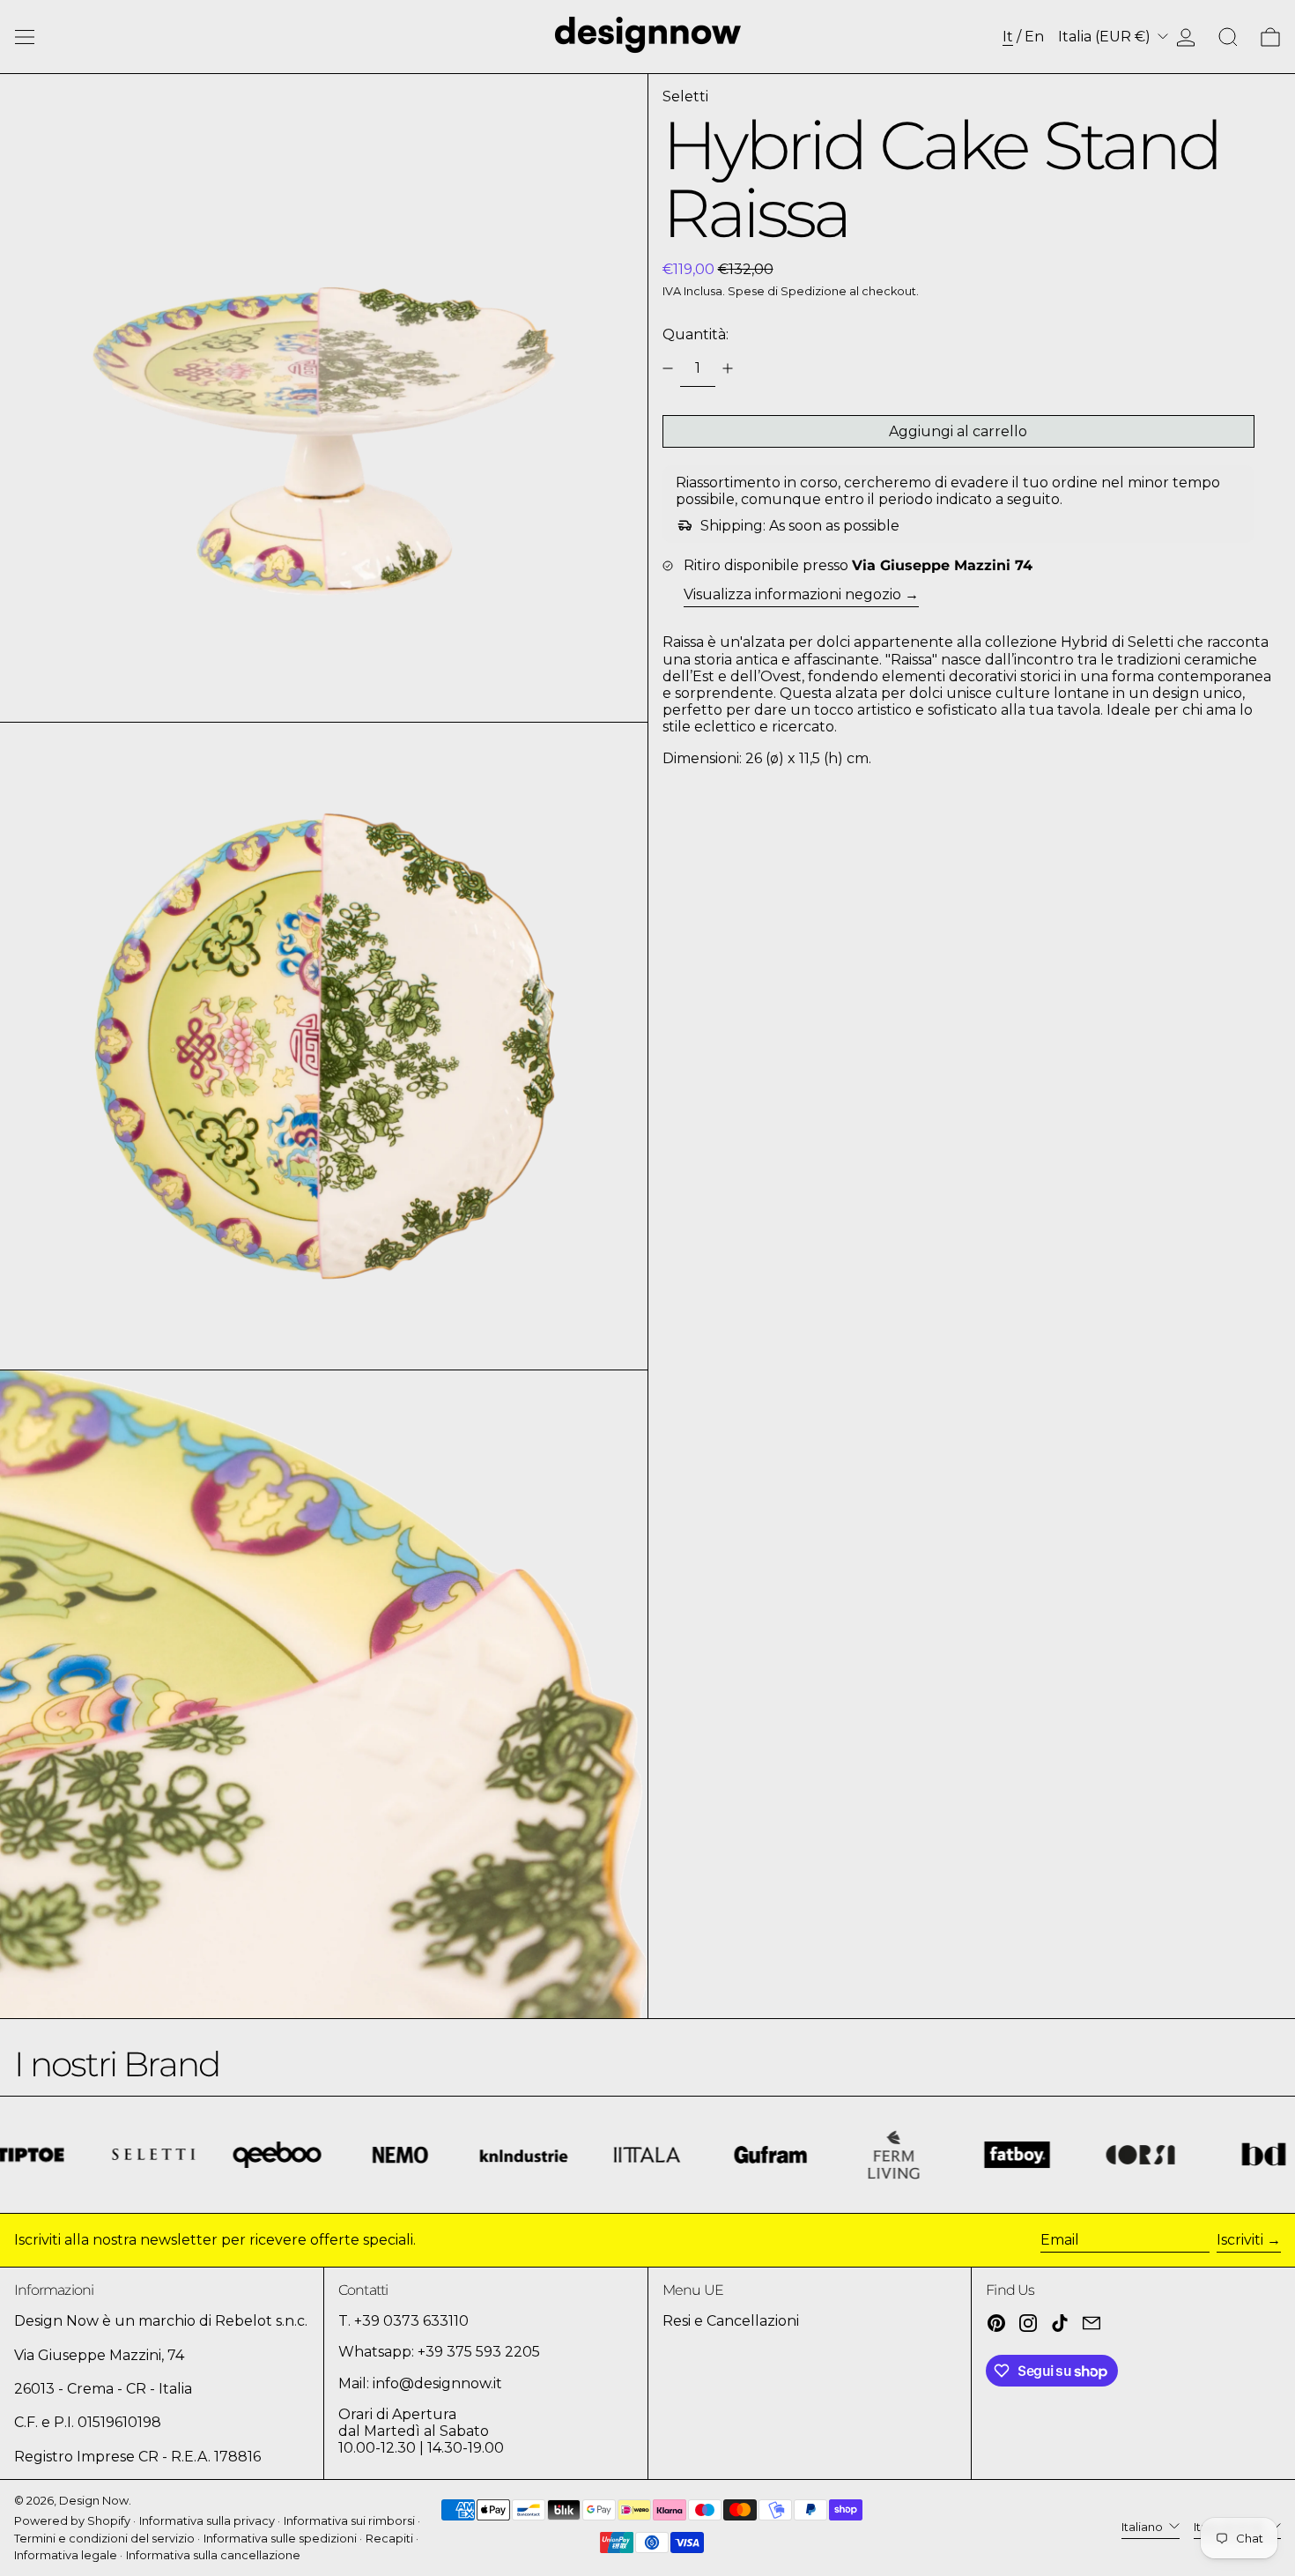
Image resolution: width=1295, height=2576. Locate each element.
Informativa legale (66, 2555)
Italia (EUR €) (1106, 37)
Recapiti (389, 2539)
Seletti (685, 97)
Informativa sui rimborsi (349, 2521)
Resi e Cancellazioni (731, 2321)
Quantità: (696, 334)
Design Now (94, 2501)
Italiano (1143, 2527)
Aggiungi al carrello (958, 431)
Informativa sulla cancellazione (213, 2555)
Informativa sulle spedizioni (280, 2539)
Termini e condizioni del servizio (104, 2539)
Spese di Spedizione (787, 291)
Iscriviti (1240, 2240)
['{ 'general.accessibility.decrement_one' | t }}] (668, 368)
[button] (1228, 37)
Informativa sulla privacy (207, 2521)
